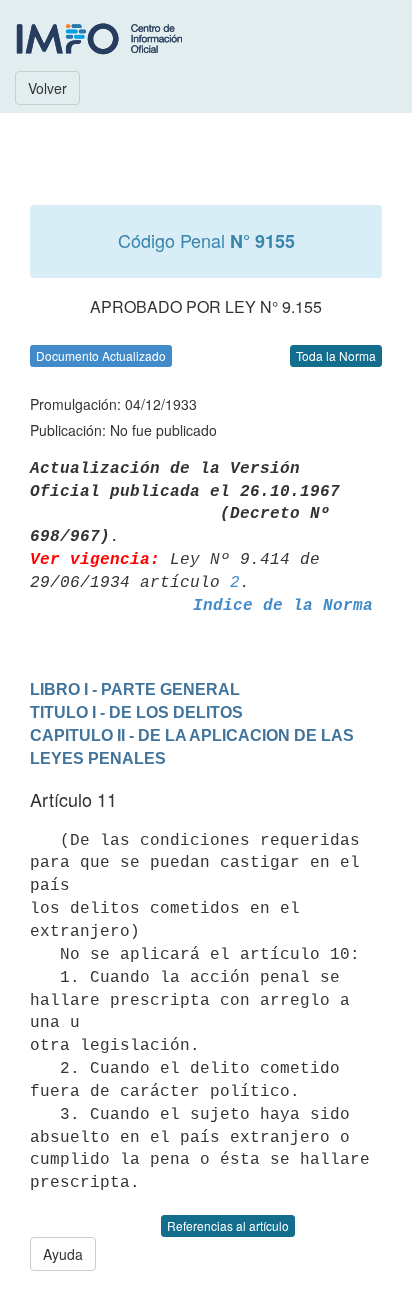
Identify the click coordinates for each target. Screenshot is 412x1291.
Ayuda (63, 1254)
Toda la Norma (336, 355)
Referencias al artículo (228, 1225)
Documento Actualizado (101, 355)
